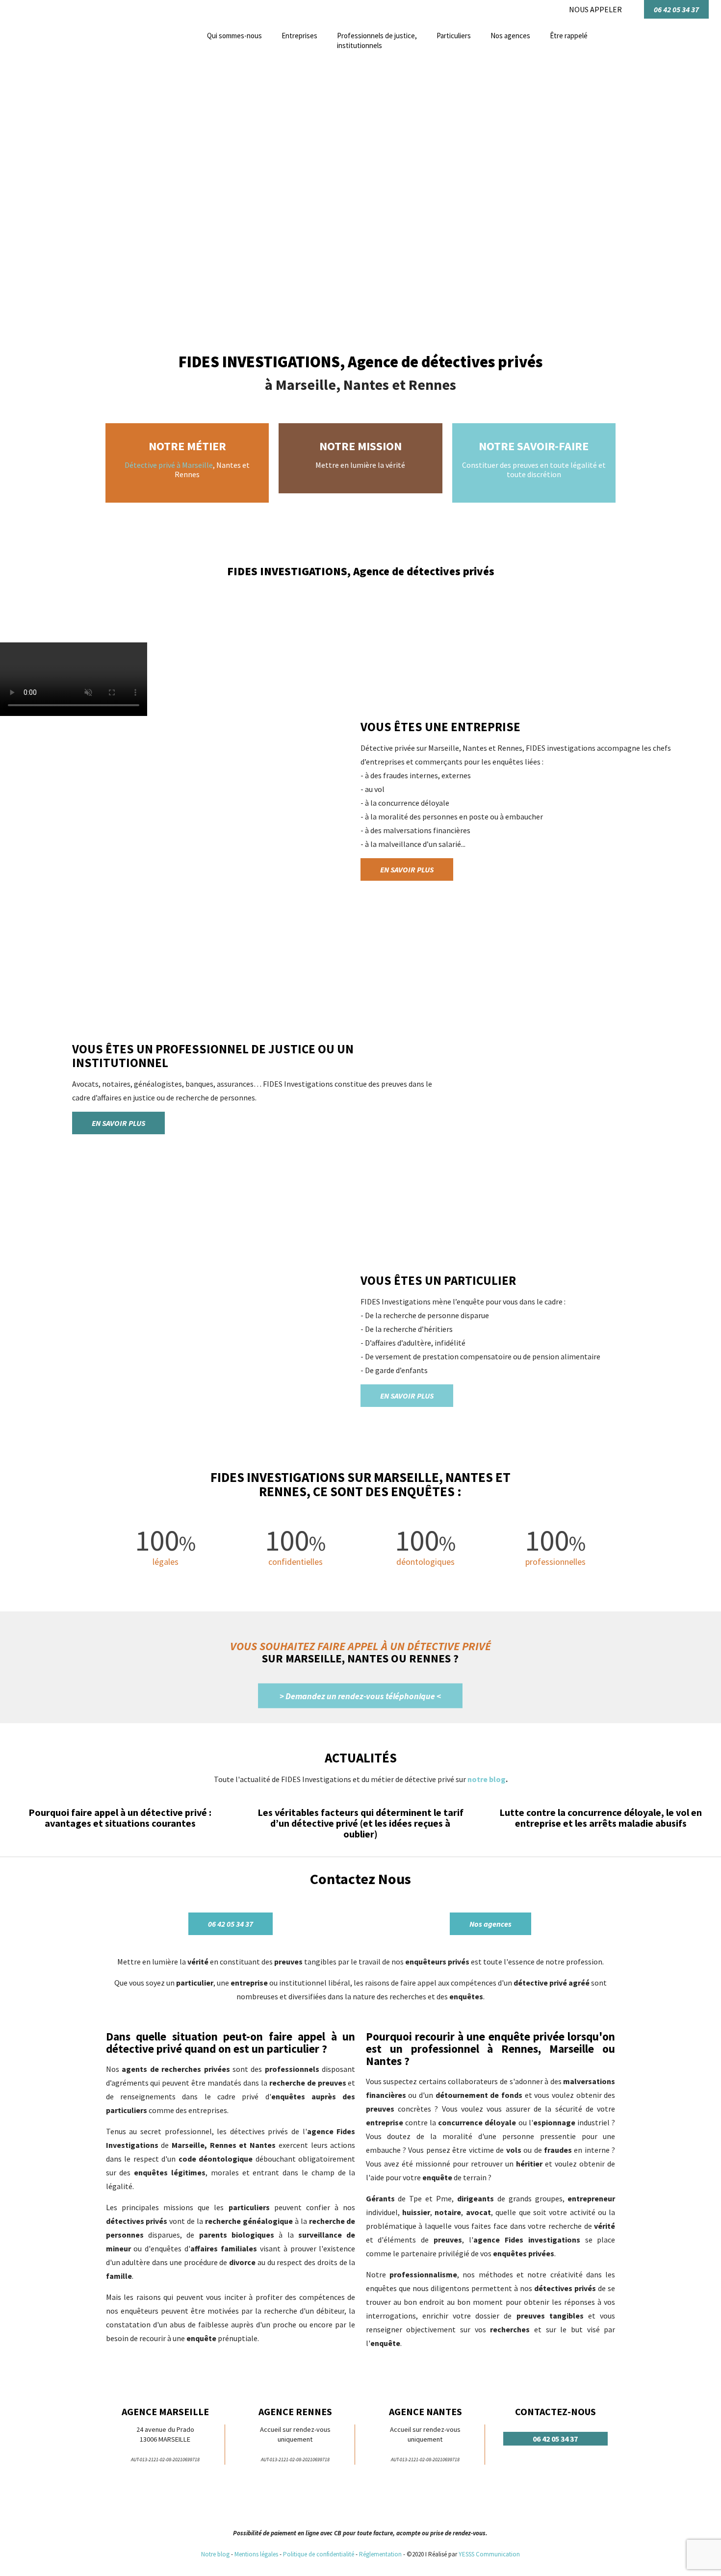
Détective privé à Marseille (169, 465)
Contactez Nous (360, 1879)
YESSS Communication (489, 2554)
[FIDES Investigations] (37, 70)
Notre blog (215, 2554)
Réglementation (381, 2554)
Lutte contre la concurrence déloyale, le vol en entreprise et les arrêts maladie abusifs (601, 1818)
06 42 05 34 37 (676, 9)
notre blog (487, 1779)
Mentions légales (256, 2554)
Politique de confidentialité (319, 2554)
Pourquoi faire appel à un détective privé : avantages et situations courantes (120, 1818)
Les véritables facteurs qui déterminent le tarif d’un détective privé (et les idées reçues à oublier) (360, 1823)
